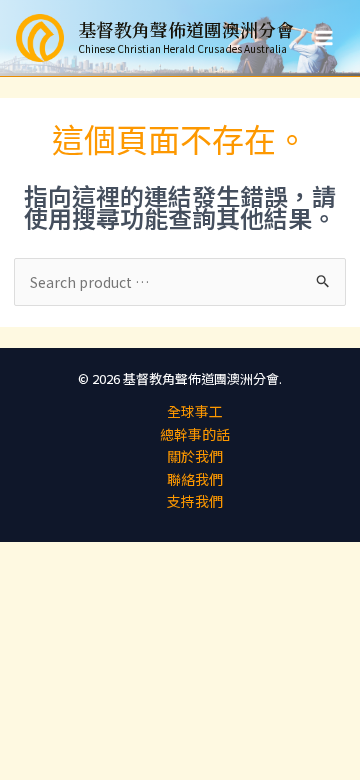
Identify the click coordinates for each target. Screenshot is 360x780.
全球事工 (195, 411)
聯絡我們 (195, 479)
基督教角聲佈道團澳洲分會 (186, 29)
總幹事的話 (195, 434)
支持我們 (195, 501)
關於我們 (195, 456)
